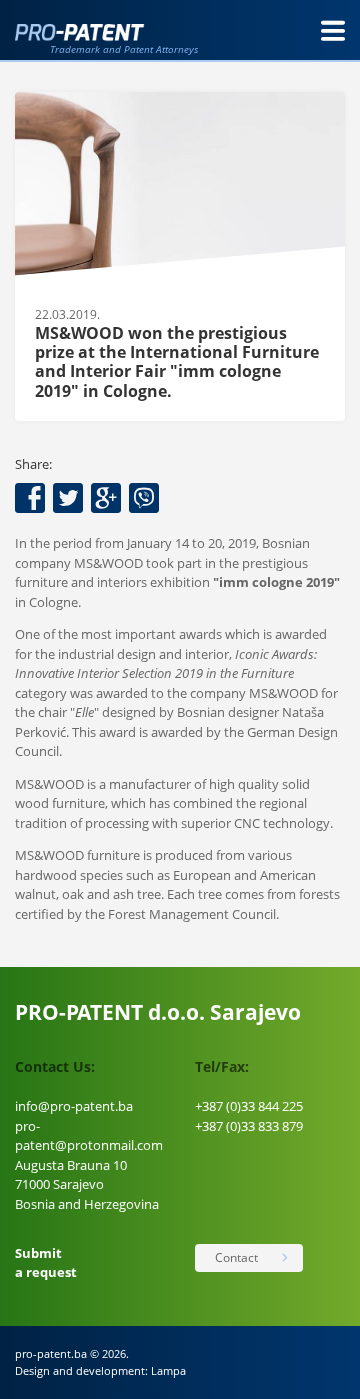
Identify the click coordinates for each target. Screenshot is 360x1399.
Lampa (168, 1370)
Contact (236, 1257)
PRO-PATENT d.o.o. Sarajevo (158, 1012)
